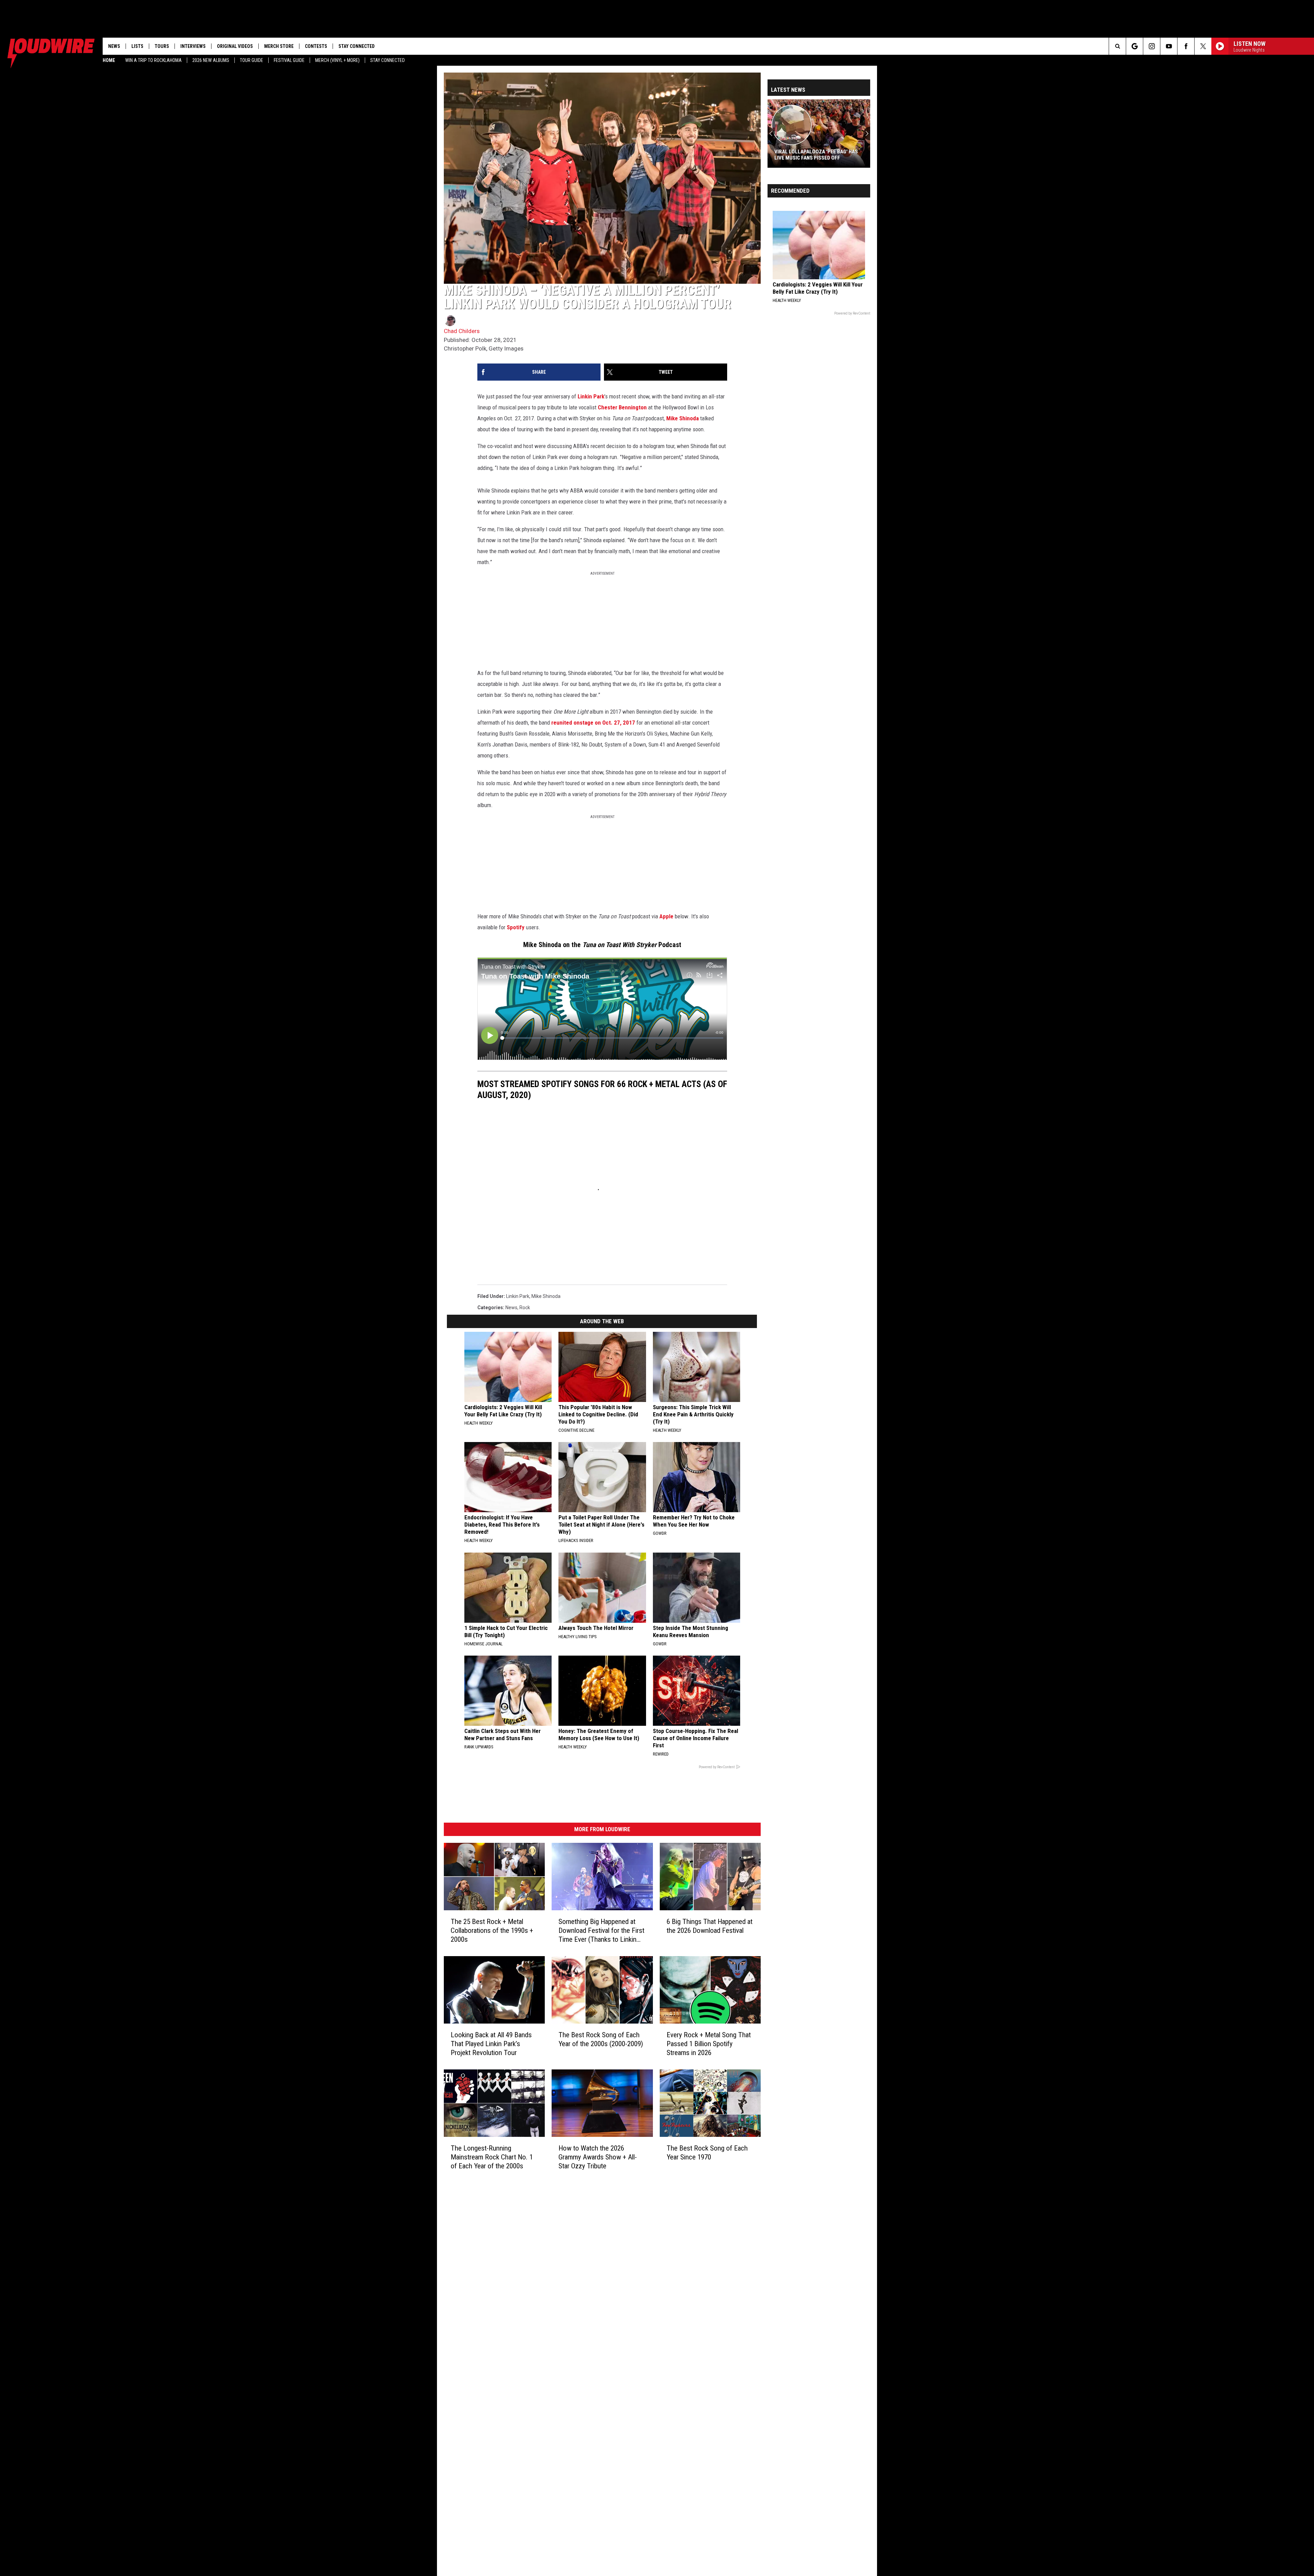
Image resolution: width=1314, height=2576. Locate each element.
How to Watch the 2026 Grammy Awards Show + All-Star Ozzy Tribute (598, 2157)
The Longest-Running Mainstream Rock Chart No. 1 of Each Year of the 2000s (492, 2157)
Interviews (193, 46)
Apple (666, 916)
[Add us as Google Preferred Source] (1135, 46)
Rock (525, 1308)
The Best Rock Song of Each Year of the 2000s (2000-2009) (601, 2039)
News (114, 46)
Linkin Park (591, 396)
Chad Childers (462, 331)
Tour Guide (252, 60)
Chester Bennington (622, 407)
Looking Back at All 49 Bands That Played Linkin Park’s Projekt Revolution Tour (491, 2043)
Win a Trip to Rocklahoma (153, 60)
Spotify (516, 927)
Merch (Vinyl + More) (337, 60)
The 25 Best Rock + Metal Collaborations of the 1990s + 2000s (492, 1930)
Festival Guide (289, 60)
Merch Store (279, 46)
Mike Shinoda (682, 418)
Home (109, 60)
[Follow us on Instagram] (1152, 46)
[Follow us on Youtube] (1169, 46)
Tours (162, 46)
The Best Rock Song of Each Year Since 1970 (707, 2152)
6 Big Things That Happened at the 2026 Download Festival (710, 1926)
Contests (316, 46)
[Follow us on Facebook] (1186, 46)
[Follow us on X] (1203, 46)
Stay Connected (388, 60)
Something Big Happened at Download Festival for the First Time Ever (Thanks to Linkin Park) (601, 1930)
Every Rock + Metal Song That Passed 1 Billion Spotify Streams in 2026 (709, 2043)
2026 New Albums (211, 60)
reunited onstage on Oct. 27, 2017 (593, 723)
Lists (137, 46)
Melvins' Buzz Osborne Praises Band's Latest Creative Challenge (817, 155)
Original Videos (235, 46)
